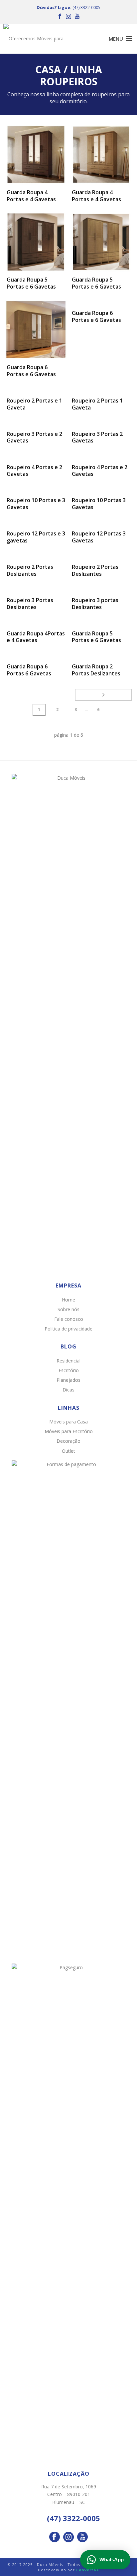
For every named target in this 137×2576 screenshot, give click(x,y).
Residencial (68, 1361)
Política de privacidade (68, 1329)
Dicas (68, 1390)
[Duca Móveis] (37, 39)
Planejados (68, 1380)
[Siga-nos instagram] (68, 2537)
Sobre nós (68, 1309)
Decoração (68, 1441)
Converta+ (88, 2570)
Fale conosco (69, 1319)
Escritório (69, 1370)
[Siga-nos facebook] (55, 2537)
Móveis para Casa (68, 1422)
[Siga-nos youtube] (82, 2537)
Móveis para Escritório (69, 1431)
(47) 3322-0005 (86, 7)
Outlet (68, 1451)
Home (68, 1300)
